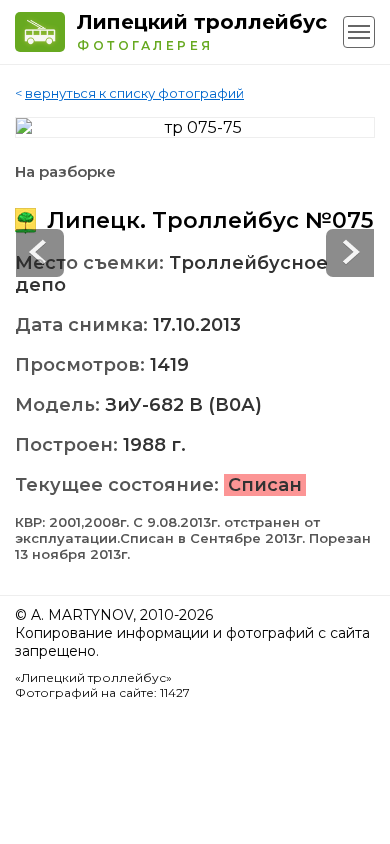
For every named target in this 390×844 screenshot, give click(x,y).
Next (40, 253)
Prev (350, 253)
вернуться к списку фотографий (134, 93)
